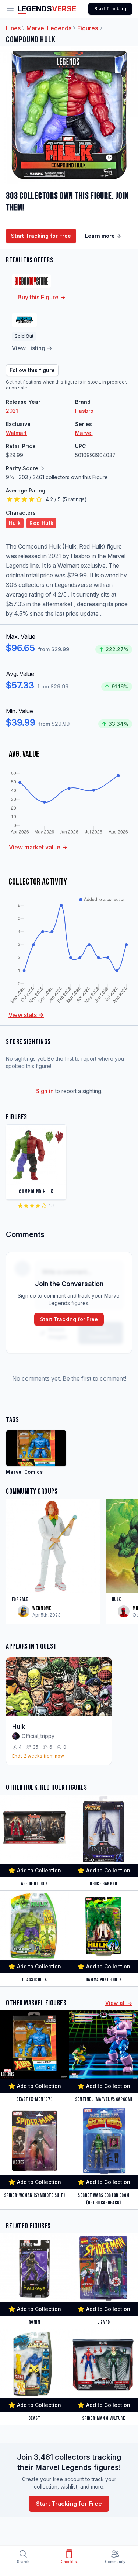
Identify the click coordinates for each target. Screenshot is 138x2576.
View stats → (26, 1015)
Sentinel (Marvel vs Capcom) (104, 2099)
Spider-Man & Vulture (104, 2418)
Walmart (16, 433)
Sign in (45, 1091)
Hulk (15, 523)
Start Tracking (110, 9)
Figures (88, 28)
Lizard (103, 2322)
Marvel (84, 433)
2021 (12, 411)
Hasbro (84, 411)
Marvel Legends (49, 28)
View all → (119, 2003)
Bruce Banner (103, 1884)
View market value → (38, 847)
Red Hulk (41, 523)
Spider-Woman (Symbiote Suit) (34, 2195)
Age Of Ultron (35, 1884)
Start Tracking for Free (41, 236)
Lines (13, 28)
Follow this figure (32, 370)
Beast (34, 2418)
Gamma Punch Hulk (104, 1980)
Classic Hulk (34, 1980)
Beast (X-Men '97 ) (34, 2099)
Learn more (103, 236)
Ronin (34, 2322)
